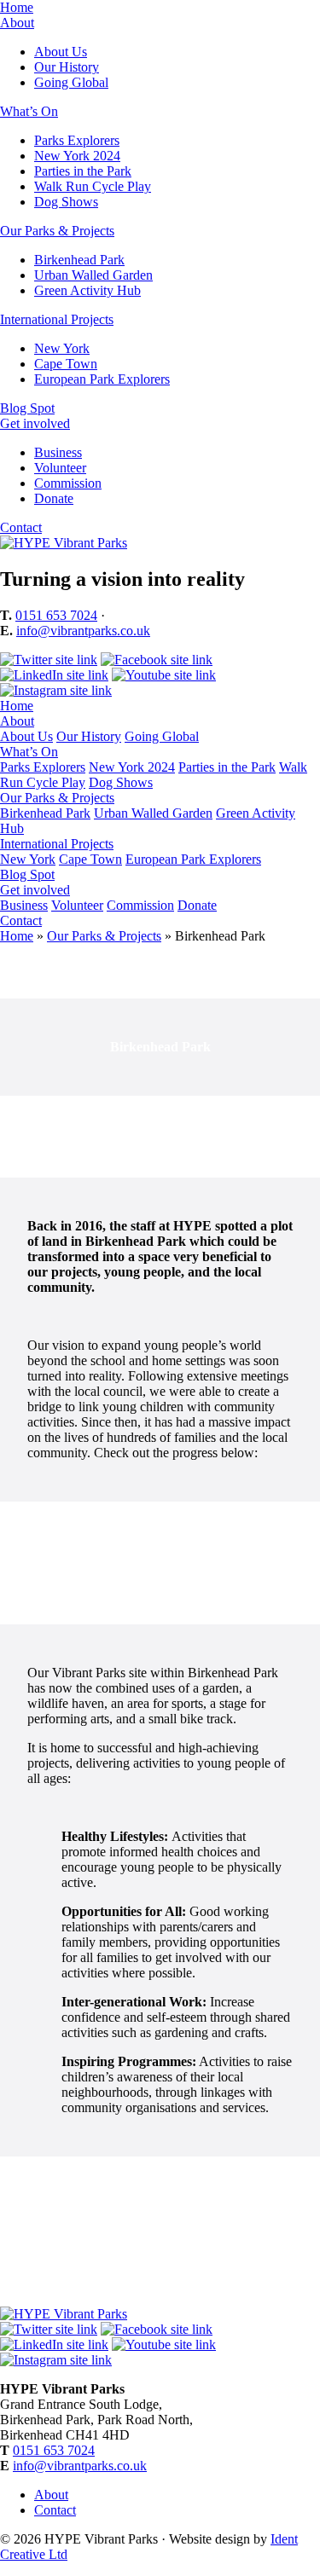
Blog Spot (27, 408)
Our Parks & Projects (57, 231)
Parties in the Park (83, 171)
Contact (21, 527)
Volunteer (60, 468)
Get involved (35, 423)
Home (17, 7)
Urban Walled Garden (93, 275)
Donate (54, 498)
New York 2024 (77, 156)
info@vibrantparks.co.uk (83, 631)
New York (62, 348)
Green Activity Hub (87, 290)
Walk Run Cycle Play (93, 186)
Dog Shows (66, 202)
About (17, 23)
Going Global (71, 82)
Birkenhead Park (79, 260)
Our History (67, 67)
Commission (68, 483)
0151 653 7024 (56, 615)
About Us (61, 52)
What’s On (29, 111)
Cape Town (66, 364)
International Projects (57, 319)
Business (58, 452)
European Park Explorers (102, 379)
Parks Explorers (77, 140)
